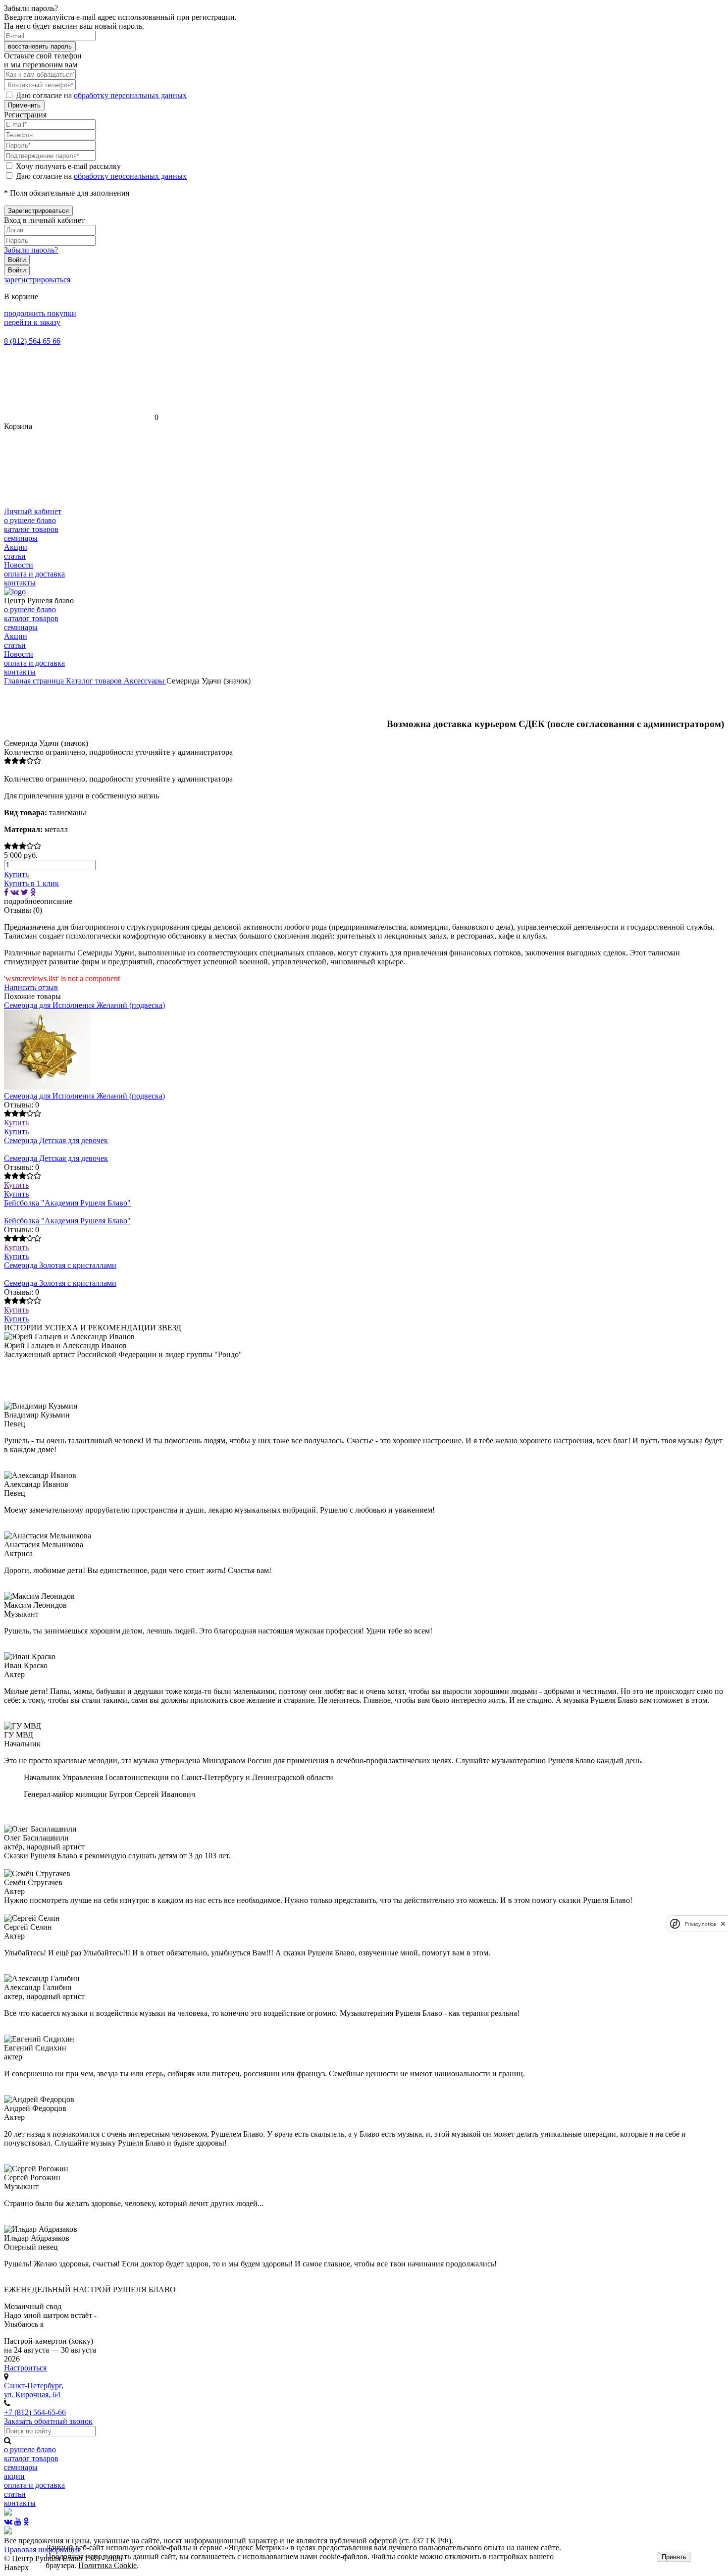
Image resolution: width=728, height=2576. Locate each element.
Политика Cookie (107, 2565)
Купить (16, 1123)
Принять (674, 2557)
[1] (8, 761)
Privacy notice (700, 1923)
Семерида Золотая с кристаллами (60, 1265)
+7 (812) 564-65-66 (35, 2412)
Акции (16, 547)
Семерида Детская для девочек (56, 1140)
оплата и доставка (34, 574)
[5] (37, 761)
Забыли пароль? (31, 250)
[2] (15, 761)
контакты (20, 583)
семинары (21, 538)
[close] (723, 1923)
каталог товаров (31, 529)
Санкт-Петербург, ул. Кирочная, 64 (34, 2390)
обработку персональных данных (130, 95)
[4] (30, 761)
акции (14, 2476)
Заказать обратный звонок (48, 2421)
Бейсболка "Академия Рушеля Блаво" (67, 1203)
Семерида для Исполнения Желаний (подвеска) (84, 1005)
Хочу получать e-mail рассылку (68, 166)
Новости (19, 565)
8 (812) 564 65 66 (32, 341)
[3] (23, 761)
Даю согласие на (101, 95)
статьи (15, 556)
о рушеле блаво (30, 520)
